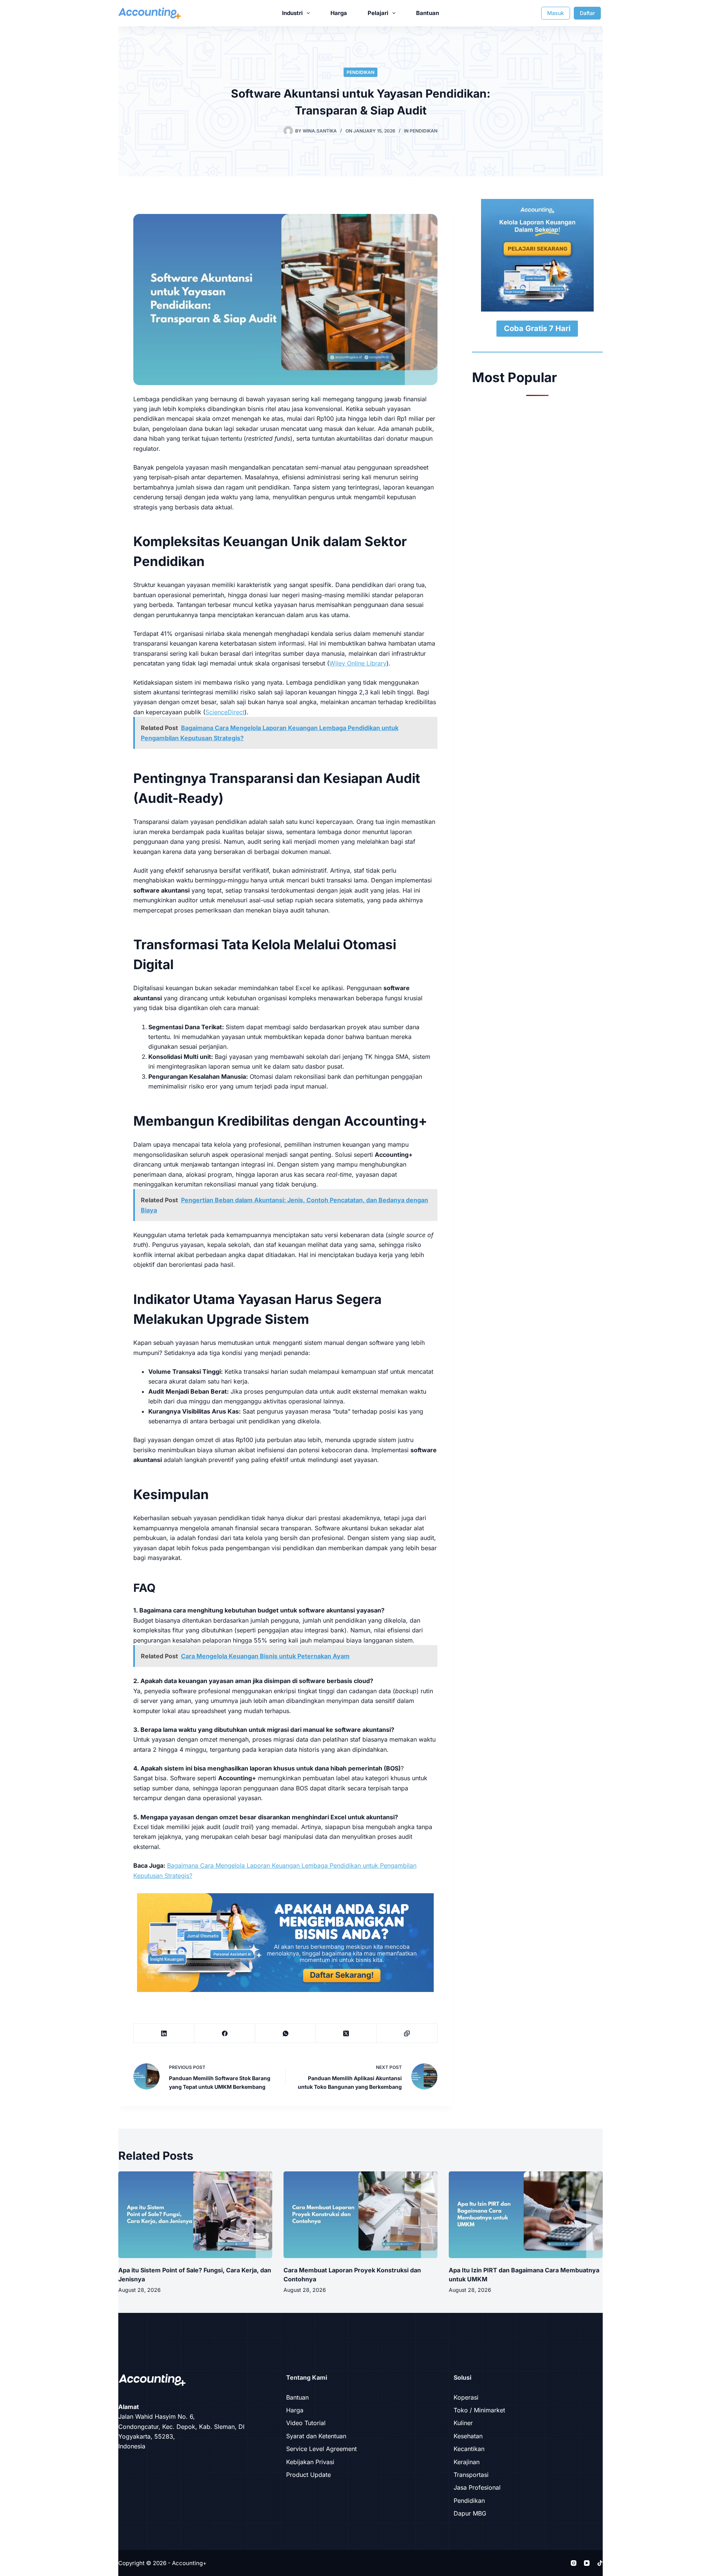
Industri (292, 13)
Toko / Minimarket (479, 2410)
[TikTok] (600, 2563)
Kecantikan (469, 2449)
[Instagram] (574, 2563)
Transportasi (471, 2475)
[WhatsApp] (286, 2033)
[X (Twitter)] (346, 2033)
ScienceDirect (225, 712)
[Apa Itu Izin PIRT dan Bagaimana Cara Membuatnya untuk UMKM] (526, 2215)
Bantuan (428, 13)
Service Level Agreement (321, 2449)
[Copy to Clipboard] (407, 2033)
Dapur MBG (470, 2513)
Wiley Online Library (358, 663)
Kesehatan (468, 2436)
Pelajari (378, 13)
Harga (339, 13)
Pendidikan (360, 72)
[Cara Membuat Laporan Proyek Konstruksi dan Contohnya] (360, 2215)
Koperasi (466, 2397)
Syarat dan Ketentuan (316, 2436)
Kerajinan (467, 2462)
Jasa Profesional (477, 2487)
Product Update (308, 2475)
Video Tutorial (306, 2423)
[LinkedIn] (164, 2033)
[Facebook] (225, 2033)
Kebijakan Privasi (310, 2462)
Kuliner (463, 2423)
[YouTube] (587, 2563)
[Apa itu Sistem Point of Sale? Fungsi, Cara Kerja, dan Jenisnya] (195, 2215)
